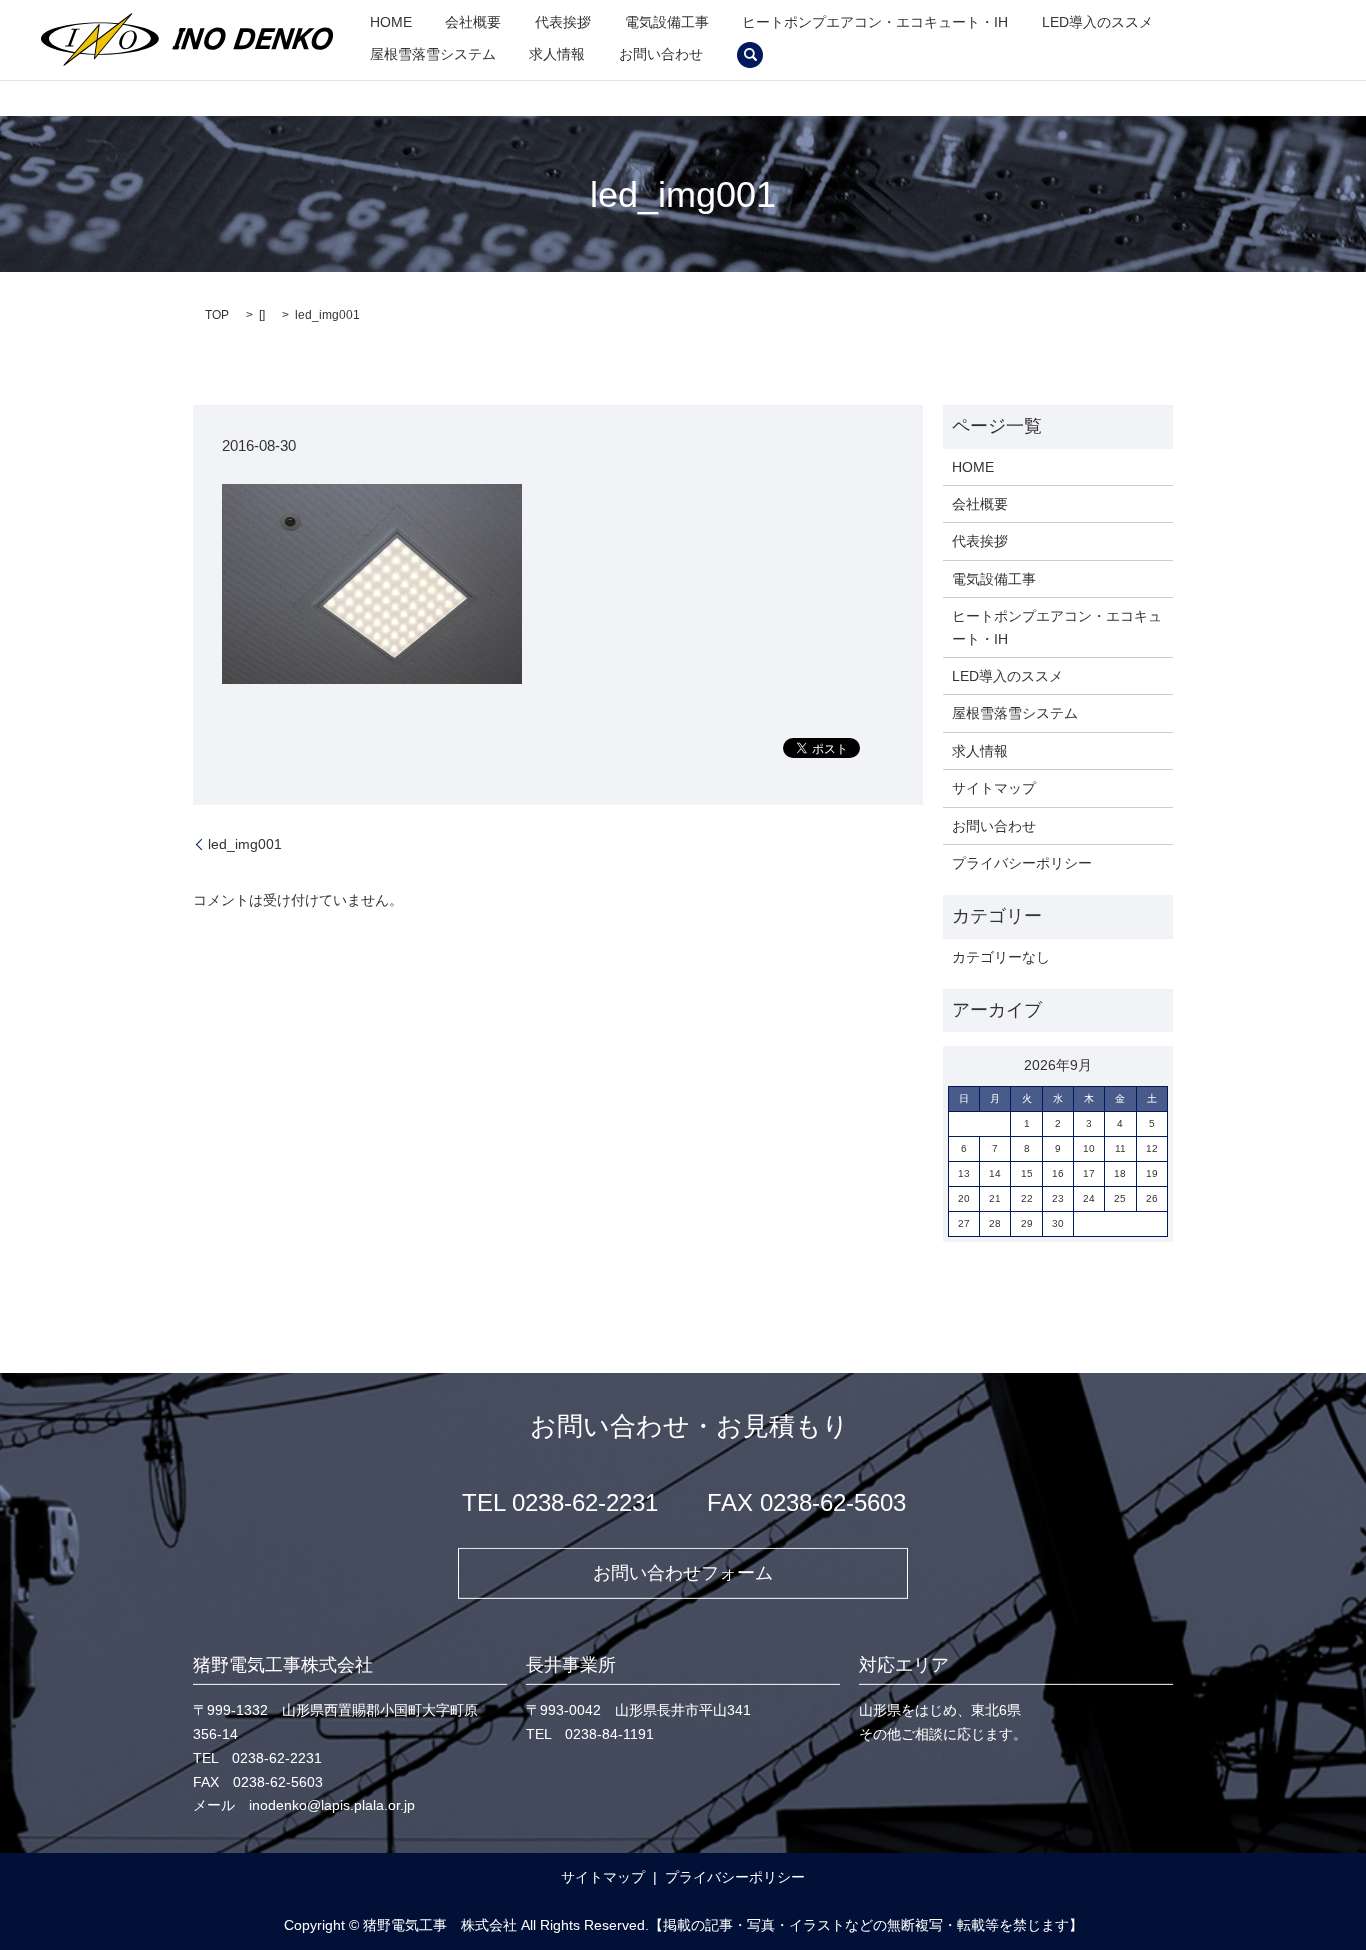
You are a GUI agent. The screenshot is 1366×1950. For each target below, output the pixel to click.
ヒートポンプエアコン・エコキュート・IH (875, 22)
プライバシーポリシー (1022, 863)
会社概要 (473, 22)
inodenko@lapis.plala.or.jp (332, 1805)
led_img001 (245, 844)
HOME (391, 22)
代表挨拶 (563, 22)
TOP (217, 315)
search (750, 55)
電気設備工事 (667, 22)
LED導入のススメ (1097, 22)
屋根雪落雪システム (433, 54)
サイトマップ (994, 788)
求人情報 (557, 54)
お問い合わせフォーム (683, 1573)
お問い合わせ (661, 54)
